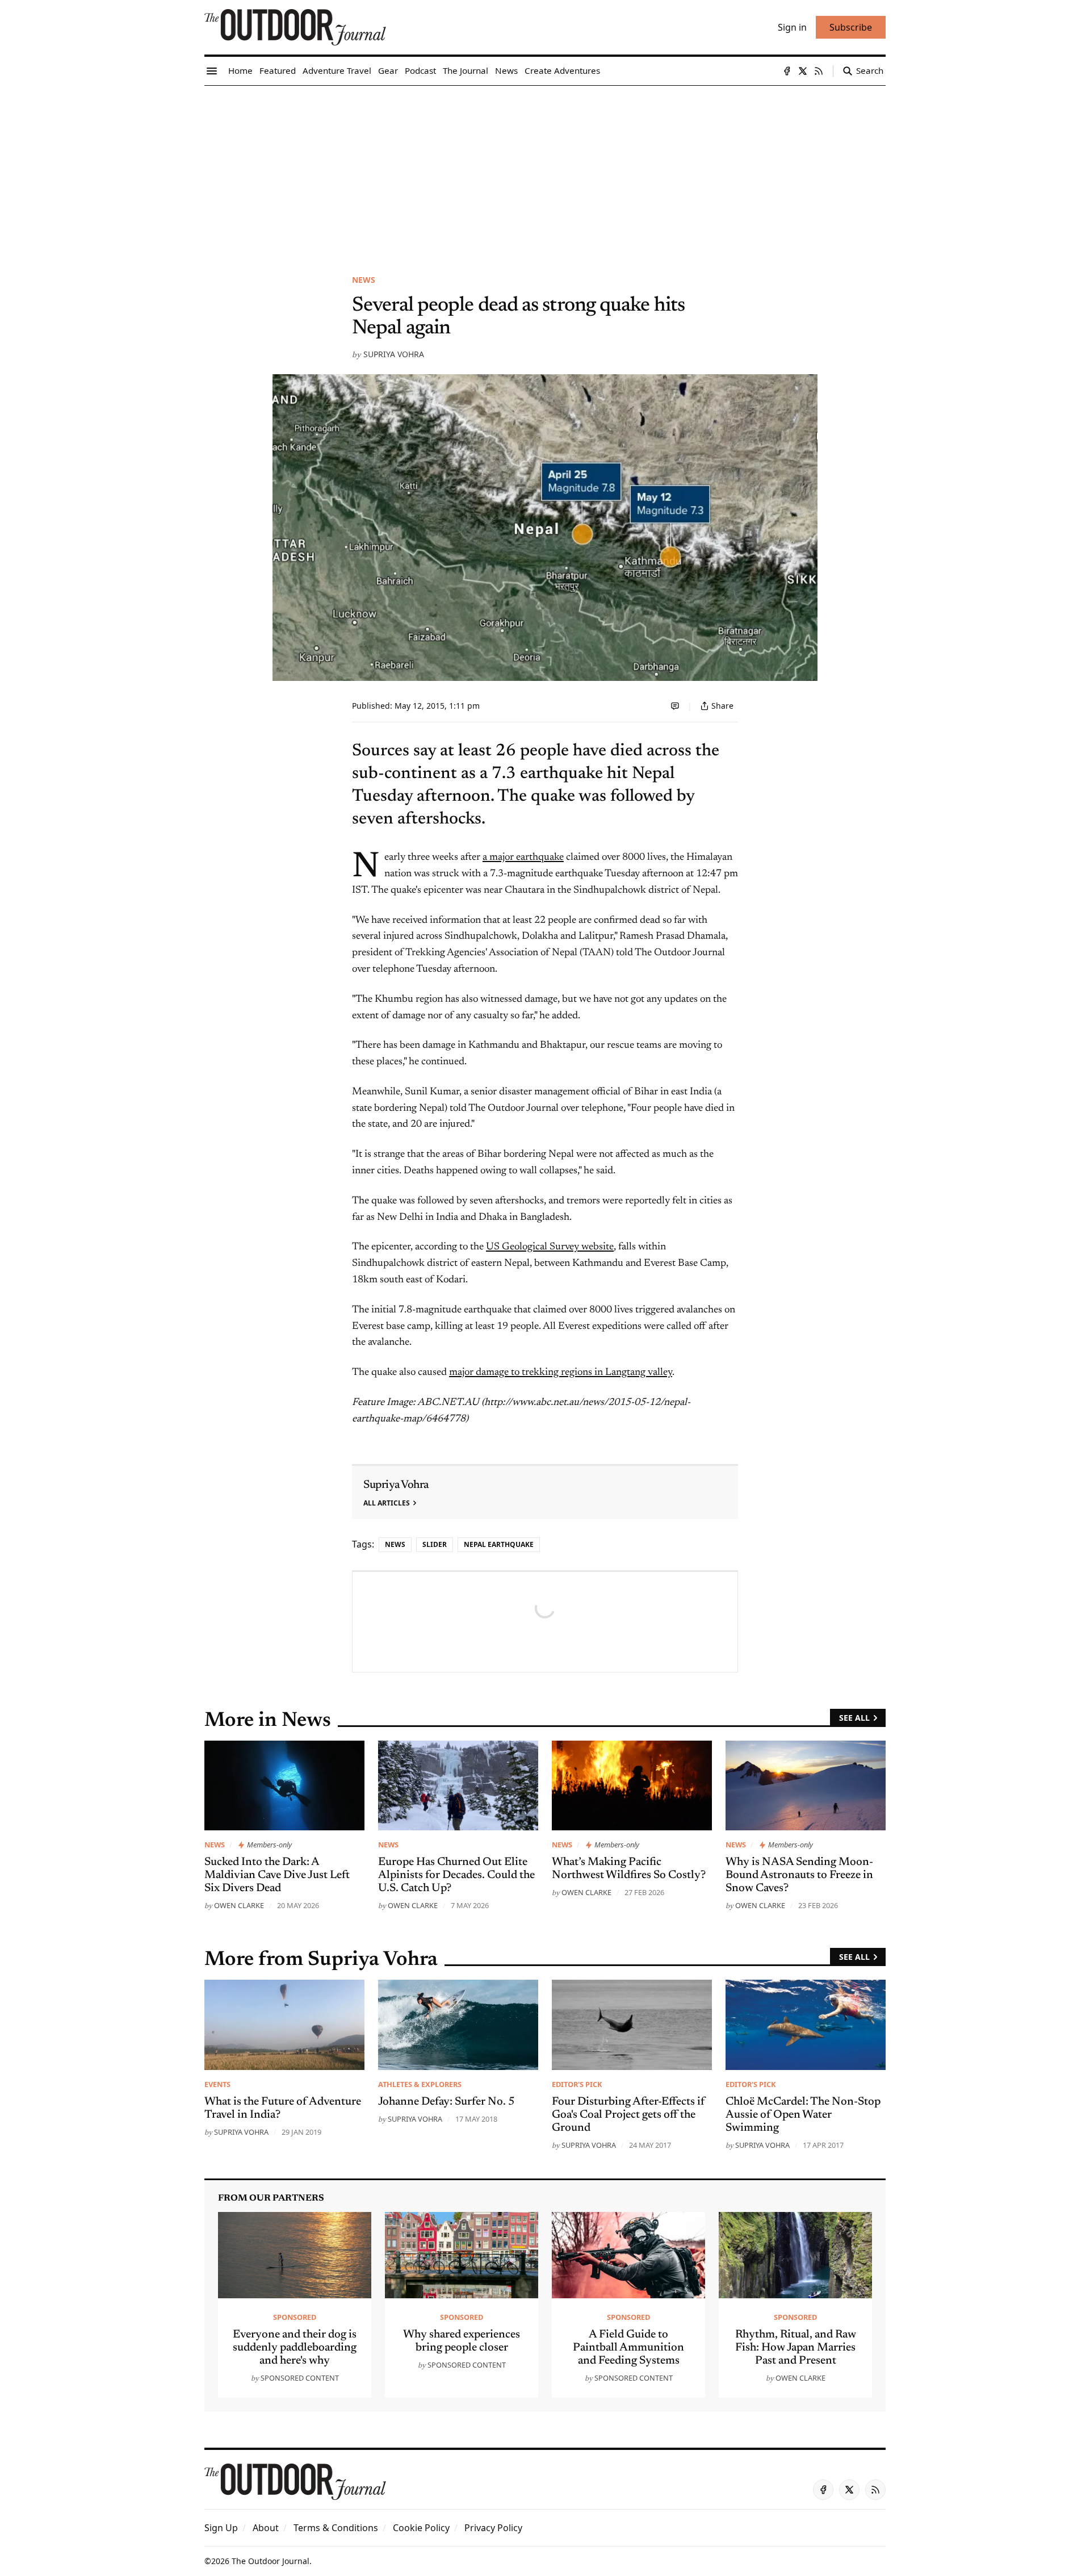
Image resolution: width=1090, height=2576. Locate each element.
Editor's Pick (577, 2084)
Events (217, 2084)
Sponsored (295, 2317)
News (364, 280)
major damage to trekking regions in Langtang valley (561, 1373)
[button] (221, 2528)
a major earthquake (523, 858)
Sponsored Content (300, 2378)
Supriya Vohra (394, 354)
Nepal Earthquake (499, 1544)
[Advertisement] (545, 171)
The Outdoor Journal (271, 2561)
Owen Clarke (239, 1905)
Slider (435, 1544)
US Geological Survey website (550, 1247)
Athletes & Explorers (420, 2084)
